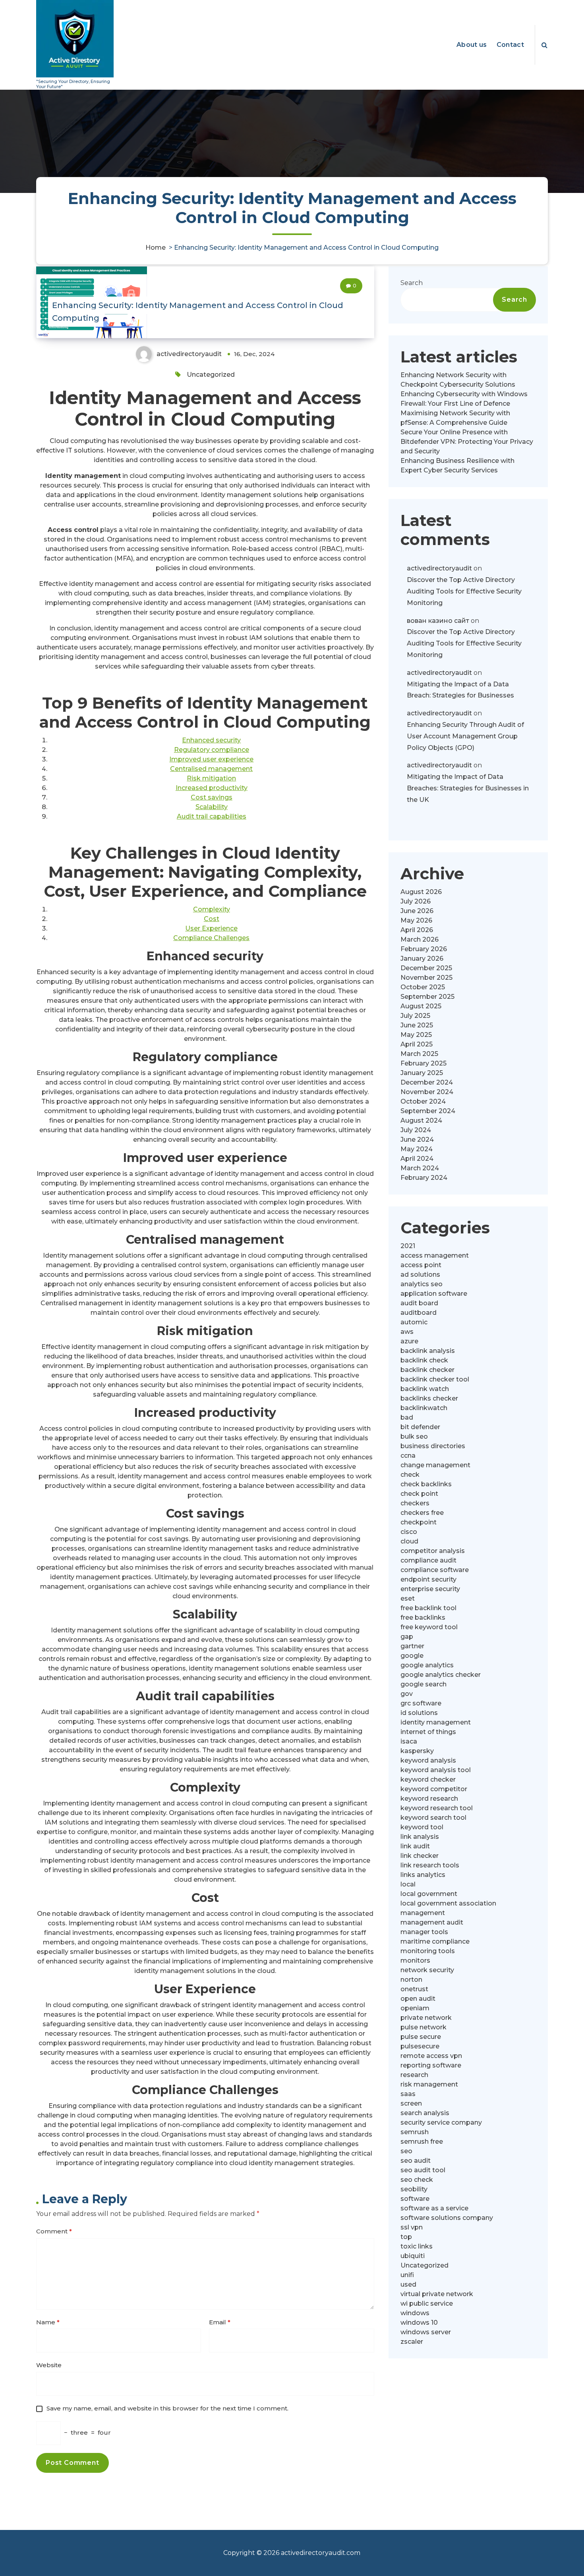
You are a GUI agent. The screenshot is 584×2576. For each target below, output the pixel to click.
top (406, 2237)
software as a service (434, 2208)
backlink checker (427, 1370)
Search (412, 283)
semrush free (422, 2142)
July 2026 (416, 901)
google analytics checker (441, 1675)
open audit (418, 1999)
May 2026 (416, 920)
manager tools (424, 1932)
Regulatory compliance (212, 750)
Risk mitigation (211, 778)
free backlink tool (428, 1608)
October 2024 (423, 1101)
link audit (415, 1846)
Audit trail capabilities (212, 816)
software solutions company (447, 2218)
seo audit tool (423, 2170)
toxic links (417, 2246)
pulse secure (421, 2037)
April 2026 (417, 930)
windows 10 (419, 2323)
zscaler (412, 2342)
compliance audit (428, 1560)
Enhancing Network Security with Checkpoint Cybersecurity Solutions (458, 380)
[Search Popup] (544, 45)
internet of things (428, 1732)
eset (408, 1598)
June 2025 (417, 1025)
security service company (441, 2122)
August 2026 (421, 892)
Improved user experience (211, 759)
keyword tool (422, 1827)
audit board (419, 1303)
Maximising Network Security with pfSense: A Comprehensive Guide (455, 418)
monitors (415, 1960)
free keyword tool (429, 1627)
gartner (412, 1646)
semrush (415, 2132)
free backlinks (423, 1617)
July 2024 (416, 1130)
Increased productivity (212, 788)
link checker (420, 1856)
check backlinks (426, 1484)
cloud (409, 1541)
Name (48, 2322)
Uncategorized (211, 375)
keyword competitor (434, 1789)
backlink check (424, 1360)
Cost (212, 919)
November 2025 (426, 978)
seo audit (416, 2161)
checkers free (422, 1513)
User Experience (211, 928)
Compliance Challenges (211, 938)
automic (414, 1322)
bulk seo (414, 1436)
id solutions (419, 1713)
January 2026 (422, 959)
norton (411, 1980)
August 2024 (421, 1120)
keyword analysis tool (436, 1770)
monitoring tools (428, 1951)
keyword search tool (433, 1818)
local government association (448, 1903)
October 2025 (423, 987)
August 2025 (421, 1006)
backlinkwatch (424, 1408)
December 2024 (427, 1082)
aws (407, 1332)
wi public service (427, 2303)
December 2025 (426, 968)
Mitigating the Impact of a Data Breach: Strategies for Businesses (460, 690)
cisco (409, 1532)
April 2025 (417, 1044)
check (410, 1475)
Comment (54, 2231)
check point (419, 1494)
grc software (421, 1703)
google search (423, 1684)
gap (407, 1637)
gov (407, 1694)
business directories (433, 1446)
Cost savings (212, 797)
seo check (417, 2180)
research (414, 2075)
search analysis (425, 2113)
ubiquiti (413, 2256)
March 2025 (419, 1054)
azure (409, 1341)
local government (429, 1894)
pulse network (423, 2027)
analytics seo (422, 1284)
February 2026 (424, 949)
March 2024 (420, 1168)
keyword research (429, 1799)
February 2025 (423, 1063)
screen (411, 2103)
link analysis (420, 1837)
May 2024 (417, 1149)
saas (408, 2094)
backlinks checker (429, 1398)
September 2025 (427, 997)
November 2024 (427, 1092)
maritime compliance (435, 1941)
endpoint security (428, 1579)
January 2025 (422, 1073)
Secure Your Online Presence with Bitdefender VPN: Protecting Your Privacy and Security (467, 442)
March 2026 (420, 939)
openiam (415, 2008)
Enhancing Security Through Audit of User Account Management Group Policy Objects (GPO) (465, 736)
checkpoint (419, 1522)
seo (406, 2151)
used (408, 2284)
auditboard (419, 1313)
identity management (436, 1722)
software (415, 2199)
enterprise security (430, 1589)
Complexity (212, 909)
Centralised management (211, 769)
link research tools (430, 1865)
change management (435, 1465)
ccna (408, 1456)
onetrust (414, 1989)
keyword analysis (428, 1760)
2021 (408, 1246)
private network (426, 2018)
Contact (510, 45)
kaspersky (417, 1751)
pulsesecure (420, 2046)
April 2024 (417, 1159)
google (412, 1656)
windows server (426, 2332)
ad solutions (420, 1275)
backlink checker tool (435, 1379)
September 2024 (428, 1111)
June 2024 (417, 1140)
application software (434, 1294)
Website (49, 2365)
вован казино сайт (438, 621)
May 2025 (416, 1035)
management (423, 1913)
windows (415, 2313)
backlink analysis (428, 1351)
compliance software (435, 1570)
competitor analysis (433, 1551)
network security (427, 1970)
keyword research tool (437, 1808)
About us (472, 45)
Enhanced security (211, 740)
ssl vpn (412, 2227)
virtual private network (437, 2294)
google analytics (427, 1665)
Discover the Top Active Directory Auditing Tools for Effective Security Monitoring (464, 591)
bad (407, 1417)
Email (220, 2322)
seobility (414, 2189)
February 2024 (424, 1178)
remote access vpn (431, 2056)
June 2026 (417, 911)
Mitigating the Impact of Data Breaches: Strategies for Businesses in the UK (468, 788)
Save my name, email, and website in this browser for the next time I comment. (167, 2408)
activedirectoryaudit (439, 568)
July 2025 (415, 1016)
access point (421, 1265)
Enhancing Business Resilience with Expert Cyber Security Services (457, 465)
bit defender (420, 1427)
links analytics (423, 1875)
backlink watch (425, 1389)
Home (156, 248)
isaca (409, 1741)
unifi (407, 2275)
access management (435, 1255)
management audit (432, 1922)
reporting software (431, 2065)
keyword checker (428, 1779)
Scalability (212, 807)
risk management (429, 2084)
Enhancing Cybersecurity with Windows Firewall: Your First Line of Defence (464, 399)
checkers (415, 1503)
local (408, 1884)
